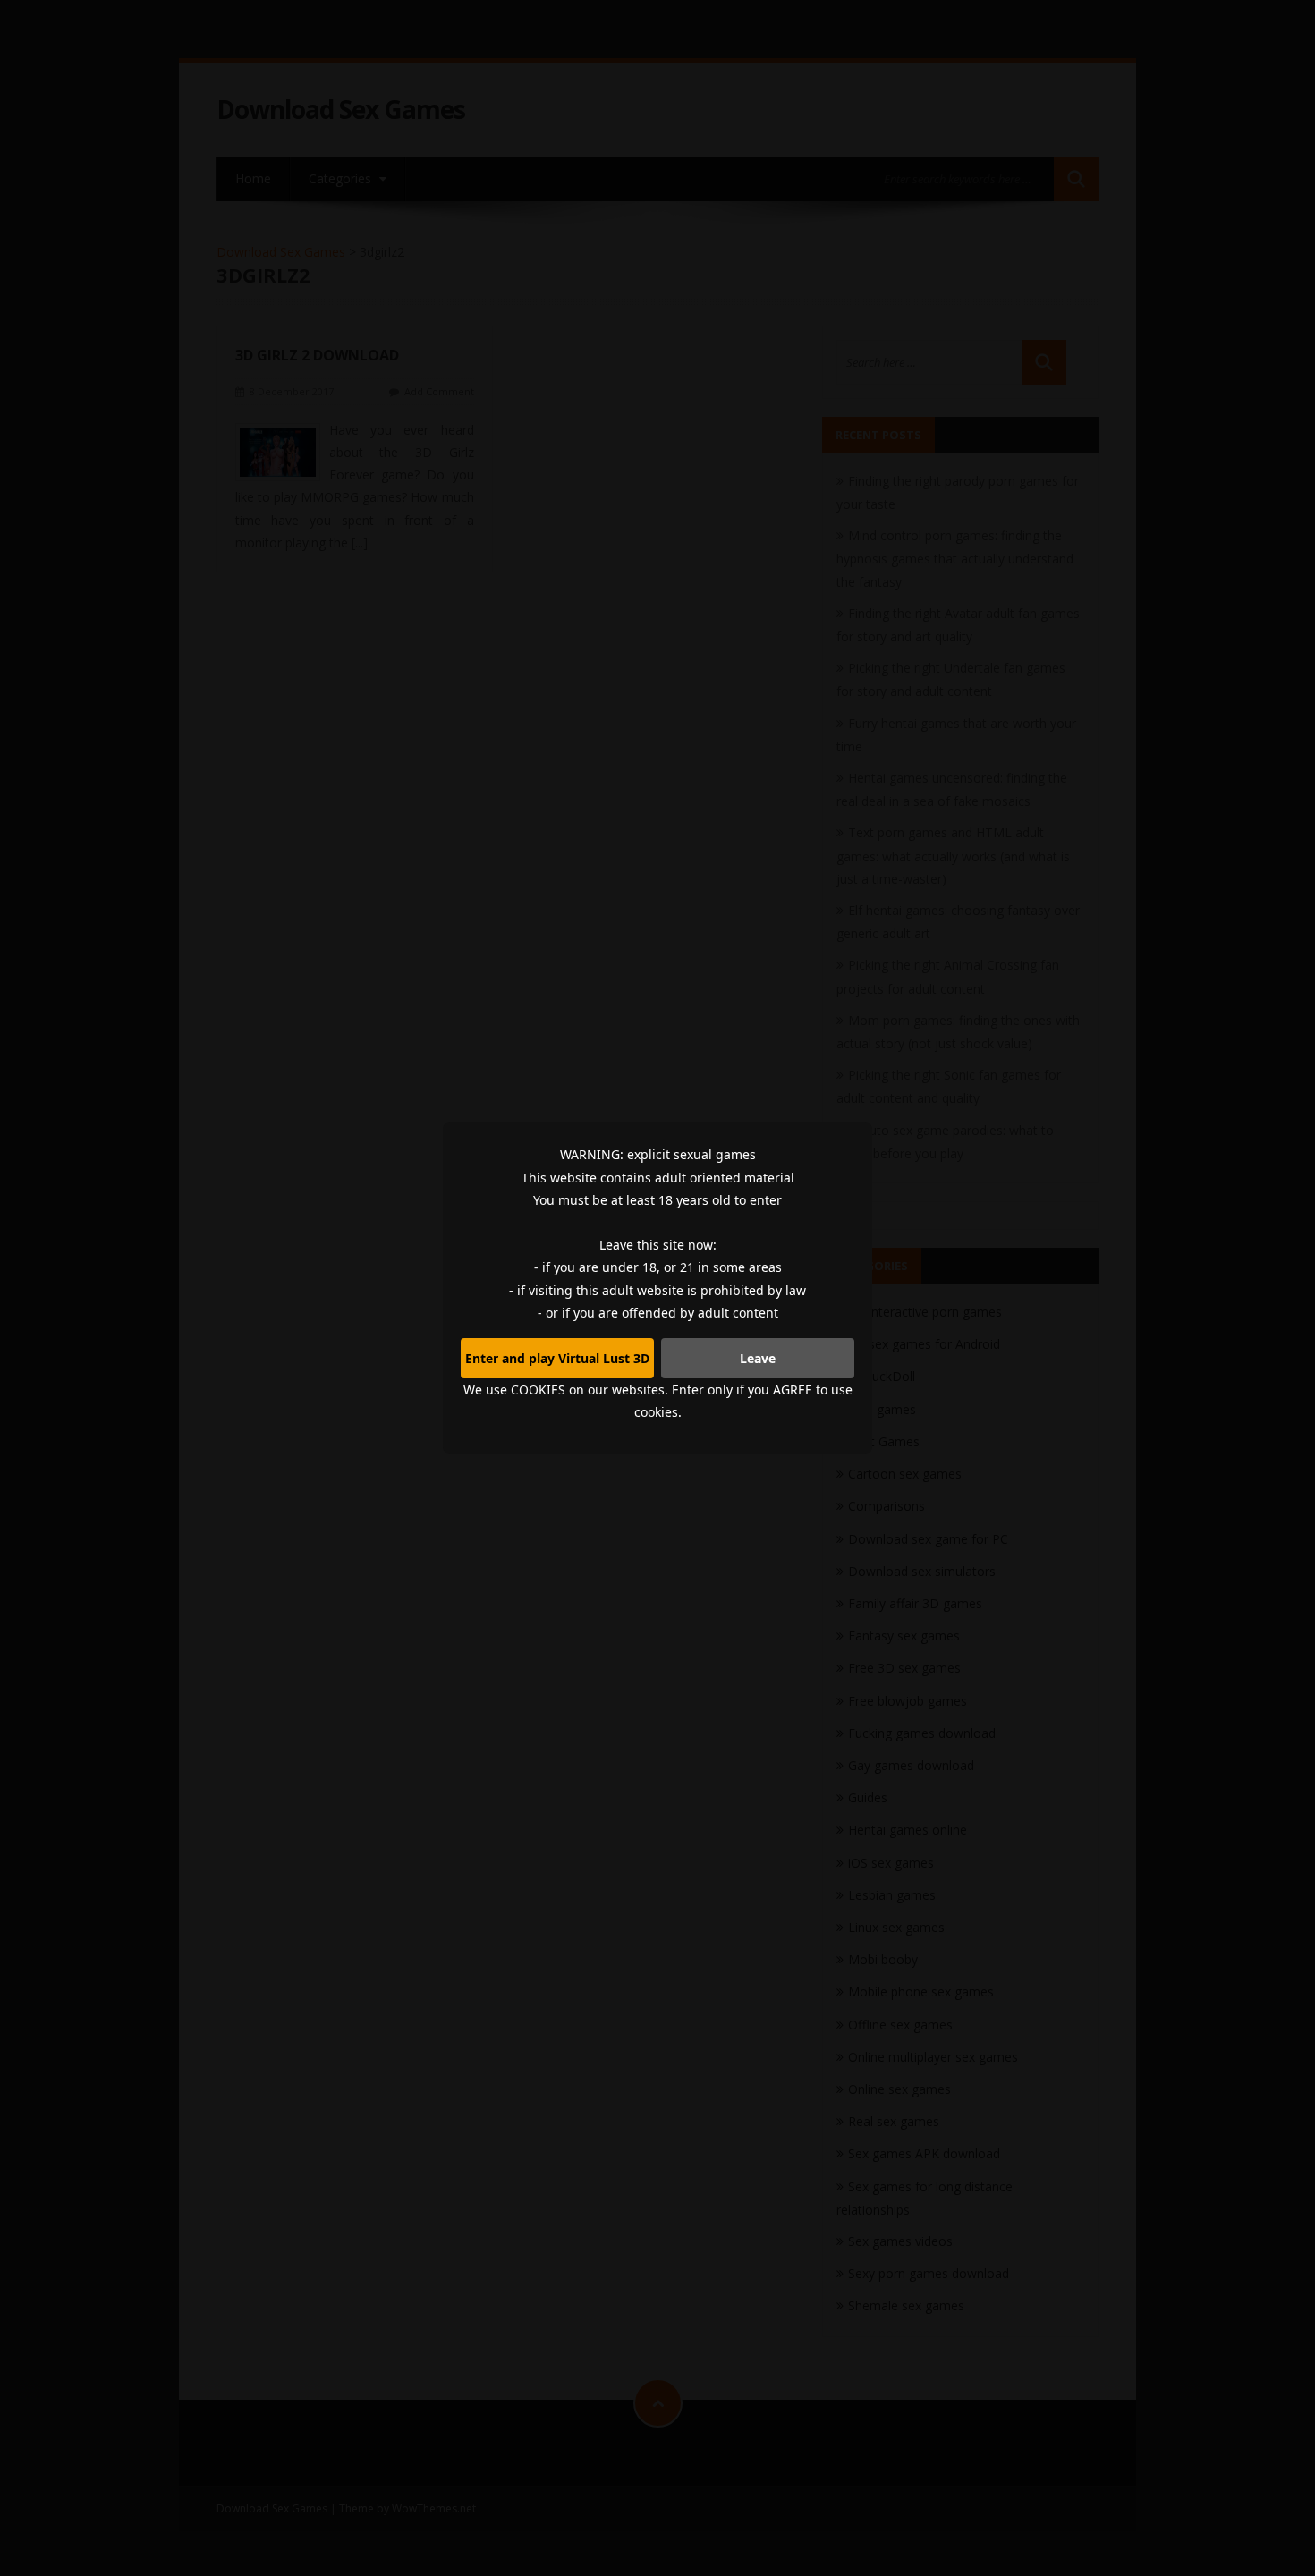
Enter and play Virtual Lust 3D (557, 1358)
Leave (758, 1358)
